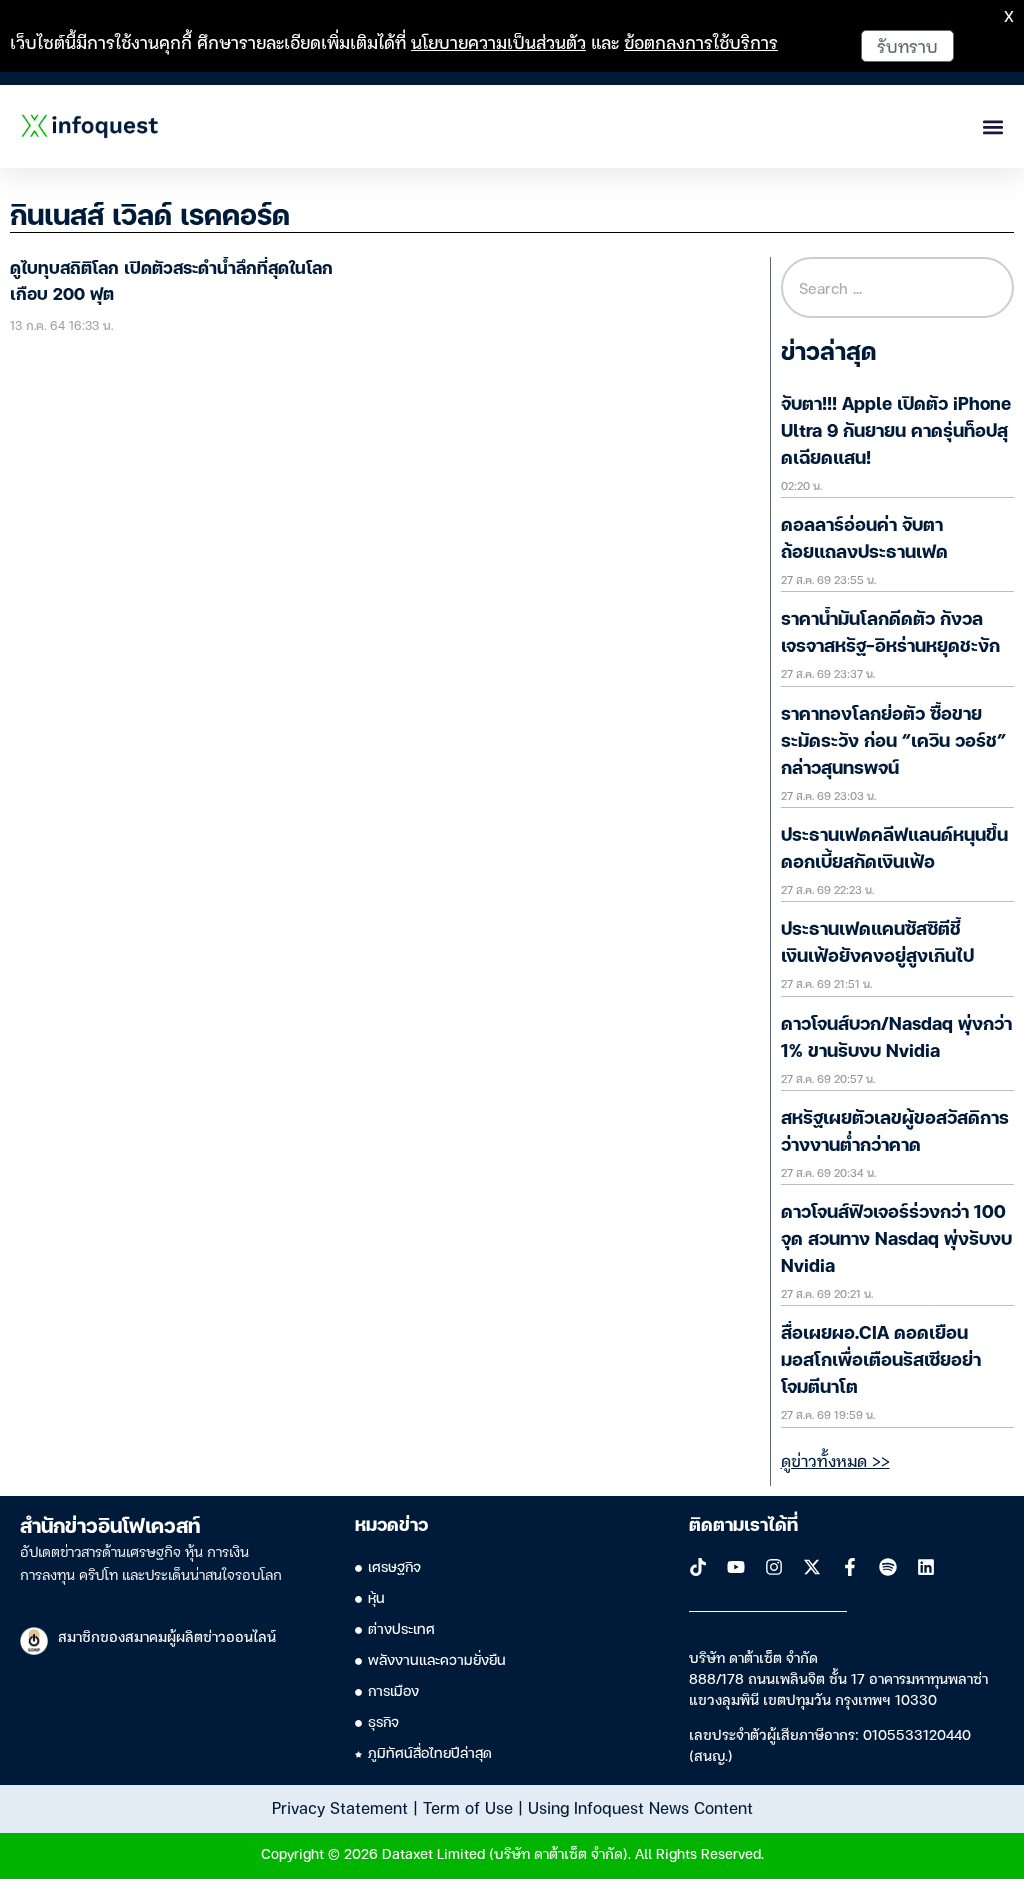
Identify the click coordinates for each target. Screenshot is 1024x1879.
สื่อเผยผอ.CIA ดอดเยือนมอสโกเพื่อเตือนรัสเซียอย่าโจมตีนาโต (881, 1361)
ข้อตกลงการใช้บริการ (701, 41)
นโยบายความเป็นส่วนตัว (498, 41)
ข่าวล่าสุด (828, 354)
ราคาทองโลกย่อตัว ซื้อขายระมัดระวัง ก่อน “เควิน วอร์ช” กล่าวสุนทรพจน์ (893, 742)
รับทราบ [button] (907, 45)
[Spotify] (888, 1567)
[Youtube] (736, 1567)
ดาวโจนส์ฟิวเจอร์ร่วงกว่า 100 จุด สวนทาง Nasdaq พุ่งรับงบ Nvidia (896, 1240)
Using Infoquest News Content (640, 1807)
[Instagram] (774, 1567)
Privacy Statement (340, 1807)
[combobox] (897, 287)
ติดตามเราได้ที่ (743, 1526)
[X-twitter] (812, 1567)
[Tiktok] (698, 1567)
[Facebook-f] (850, 1567)
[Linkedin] (926, 1567)
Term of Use (468, 1807)
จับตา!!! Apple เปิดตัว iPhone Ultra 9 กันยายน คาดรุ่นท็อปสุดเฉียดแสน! (896, 432)
